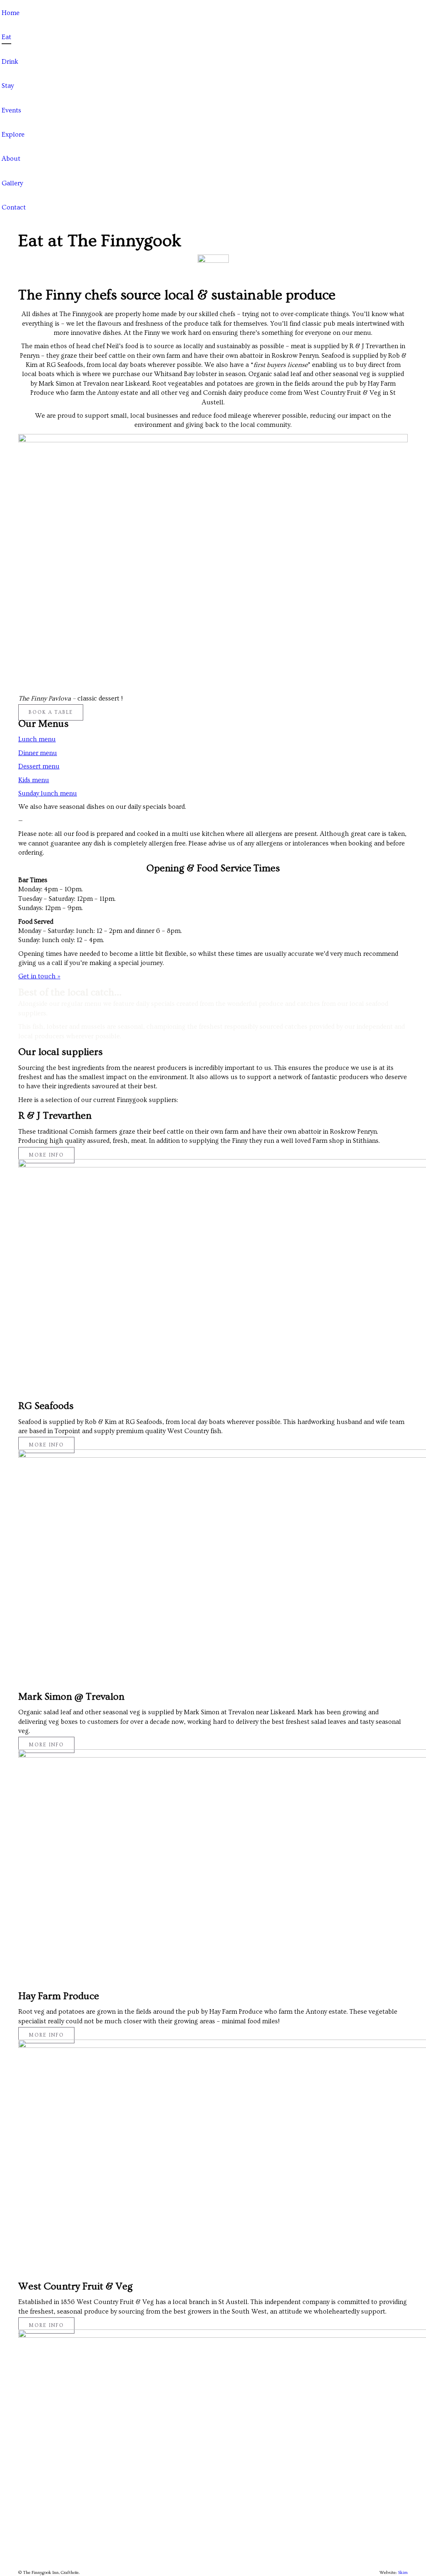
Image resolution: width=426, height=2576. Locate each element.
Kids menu (34, 780)
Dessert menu (39, 766)
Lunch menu (37, 739)
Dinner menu (38, 753)
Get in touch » (39, 976)
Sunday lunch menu (48, 793)
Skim (403, 2572)
